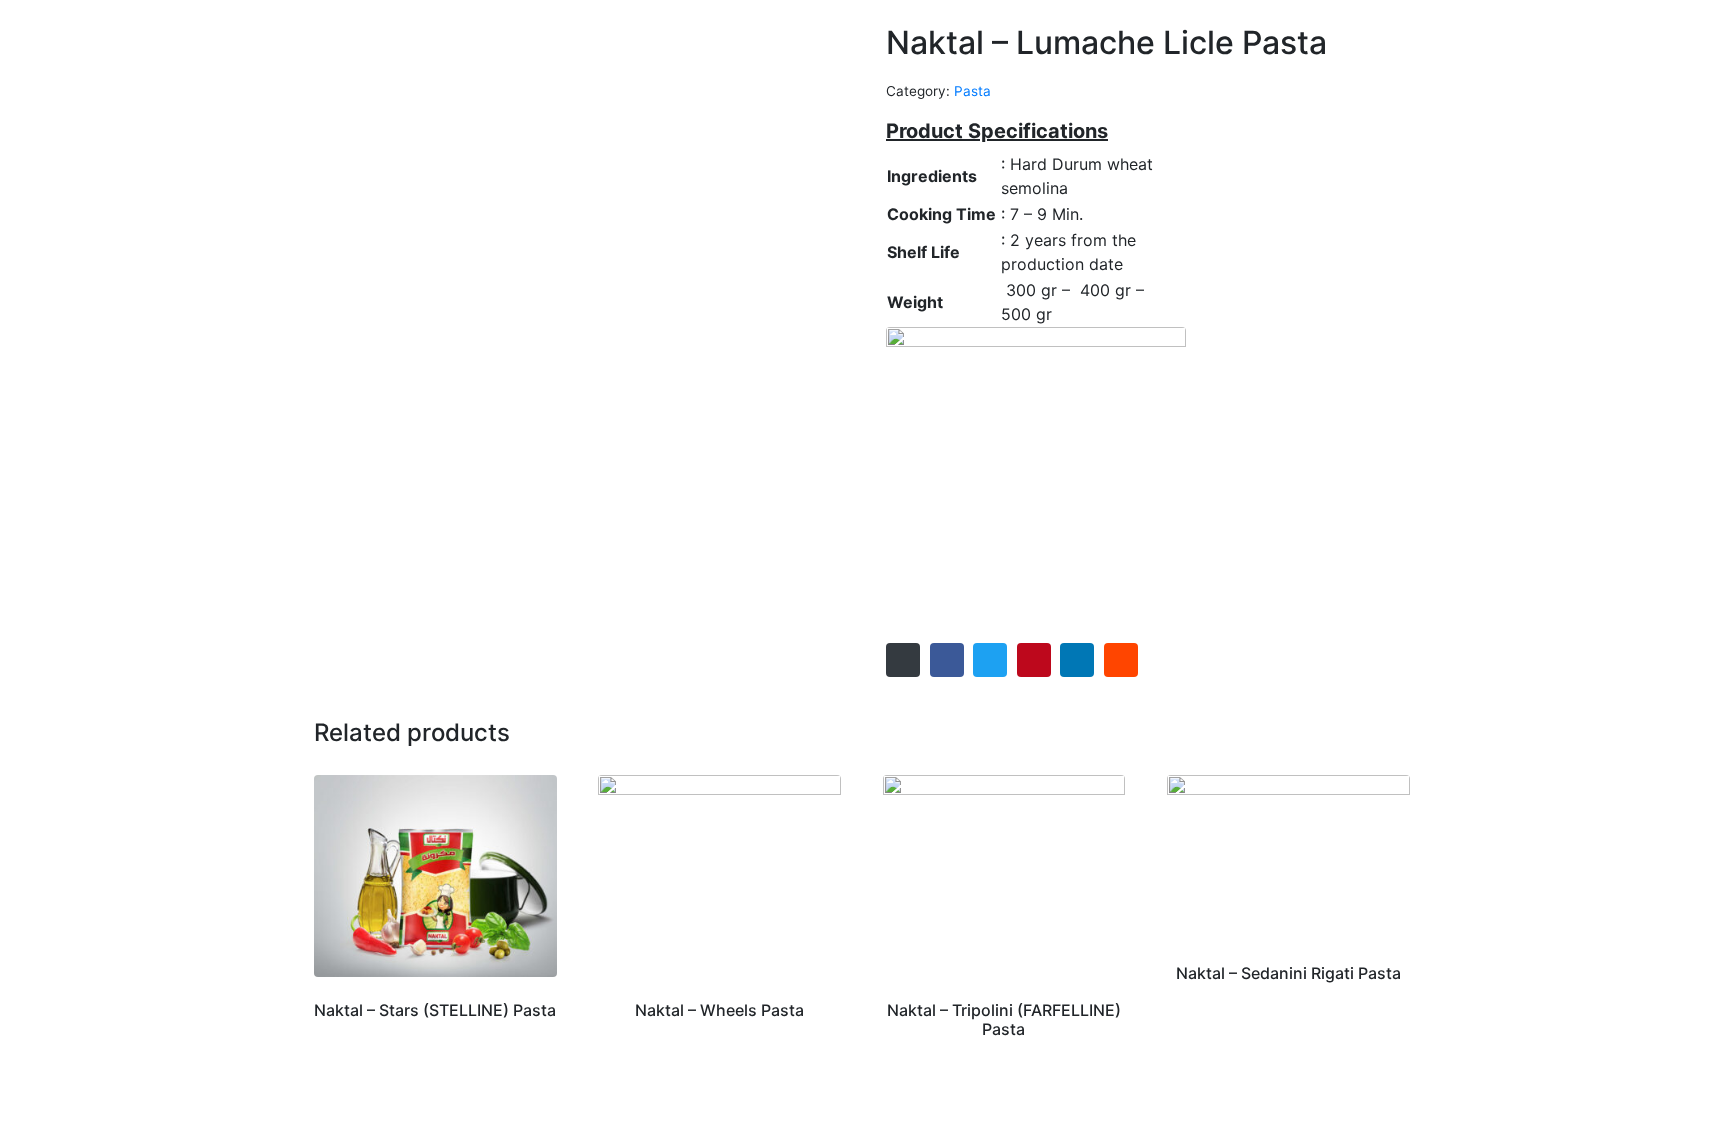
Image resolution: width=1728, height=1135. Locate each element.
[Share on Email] (903, 660)
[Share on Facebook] (947, 660)
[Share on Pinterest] (1034, 660)
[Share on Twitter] (990, 660)
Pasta (972, 91)
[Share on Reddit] (1121, 660)
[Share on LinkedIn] (1077, 660)
